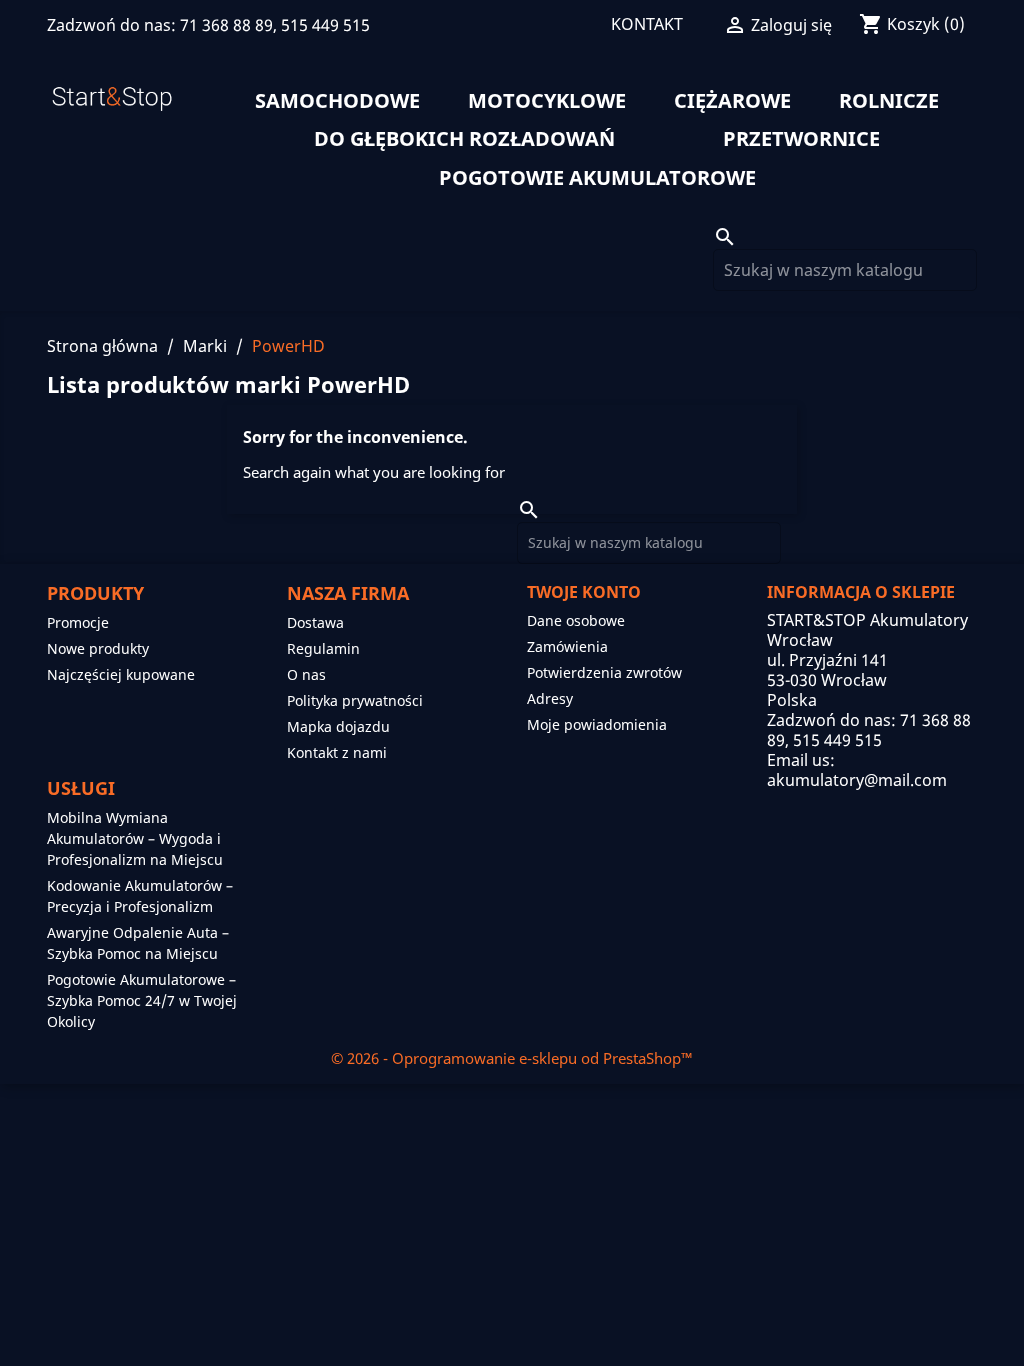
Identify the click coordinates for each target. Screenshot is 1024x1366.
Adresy (550, 698)
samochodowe (337, 101)
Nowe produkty (98, 648)
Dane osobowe (576, 620)
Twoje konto (584, 592)
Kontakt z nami (337, 752)
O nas (306, 674)
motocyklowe (547, 101)
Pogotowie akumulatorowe (597, 178)
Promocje (78, 622)
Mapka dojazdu (338, 726)
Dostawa (315, 622)
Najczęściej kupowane (121, 674)
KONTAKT (647, 24)
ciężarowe (732, 101)
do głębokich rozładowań (464, 139)
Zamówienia (567, 646)
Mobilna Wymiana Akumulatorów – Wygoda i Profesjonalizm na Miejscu (135, 838)
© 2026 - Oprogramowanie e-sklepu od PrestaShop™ (512, 1058)
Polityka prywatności (355, 700)
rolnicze (889, 101)
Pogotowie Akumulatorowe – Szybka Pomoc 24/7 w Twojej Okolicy (142, 1000)
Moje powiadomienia (597, 724)
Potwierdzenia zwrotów (604, 672)
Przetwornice (801, 139)
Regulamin (323, 648)
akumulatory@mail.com (857, 780)
